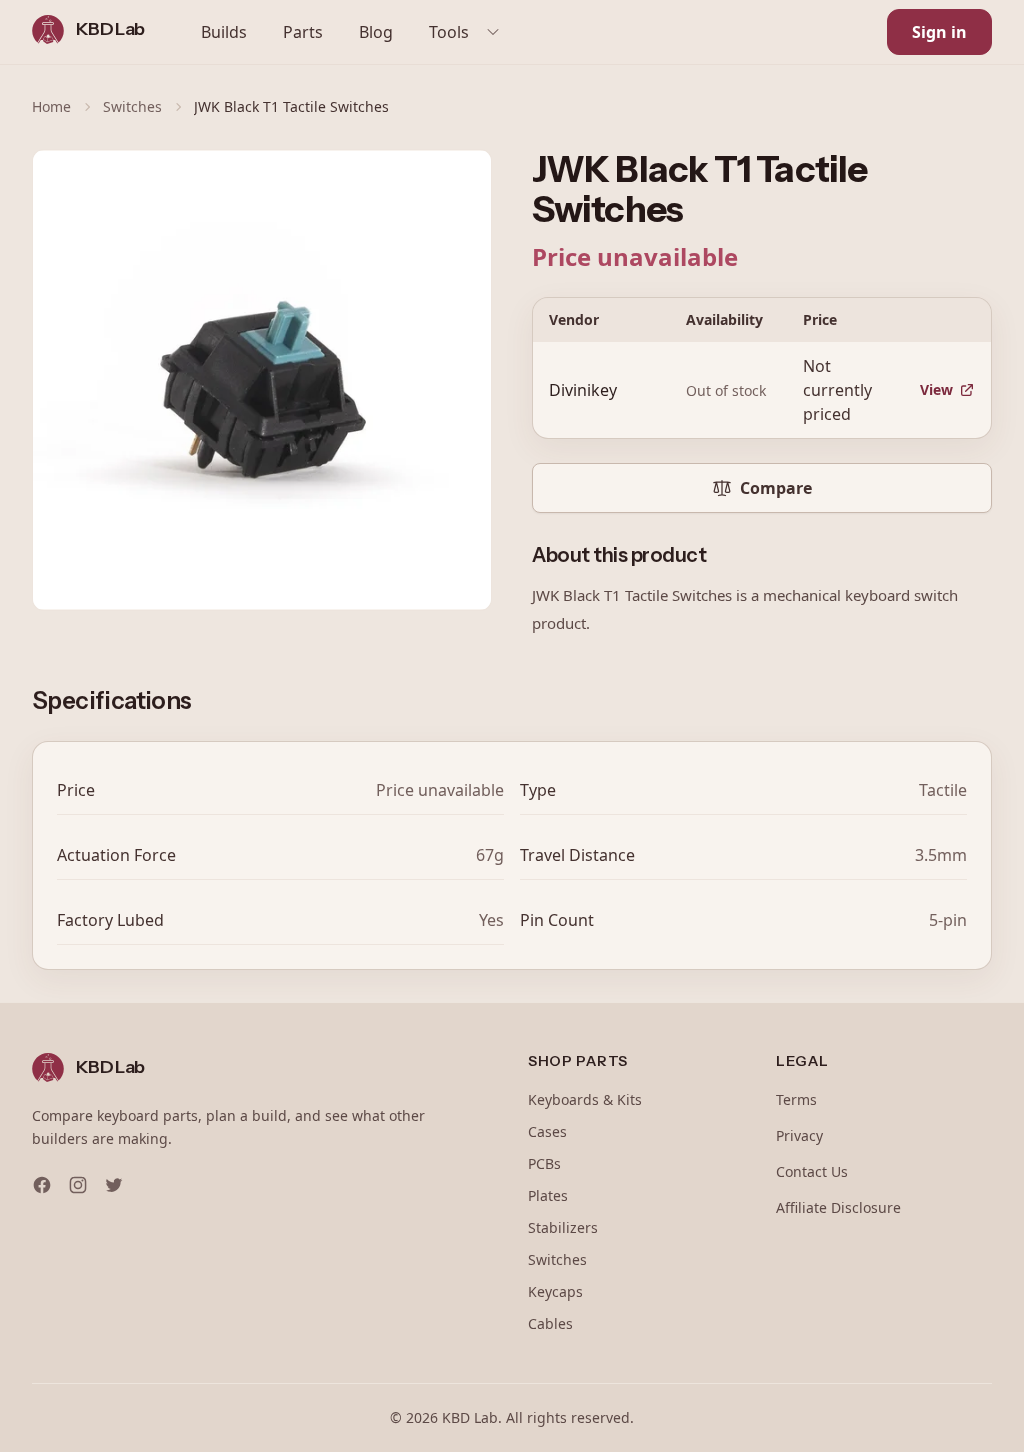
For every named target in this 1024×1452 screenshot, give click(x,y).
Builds (224, 32)
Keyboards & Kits (585, 1099)
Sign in (939, 32)
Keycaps (555, 1291)
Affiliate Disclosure (838, 1207)
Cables (550, 1323)
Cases (547, 1131)
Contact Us (812, 1171)
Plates (548, 1195)
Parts (303, 32)
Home (51, 106)
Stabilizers (563, 1227)
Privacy (799, 1135)
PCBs (544, 1163)
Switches (132, 106)
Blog (376, 32)
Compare (776, 488)
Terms (796, 1099)
